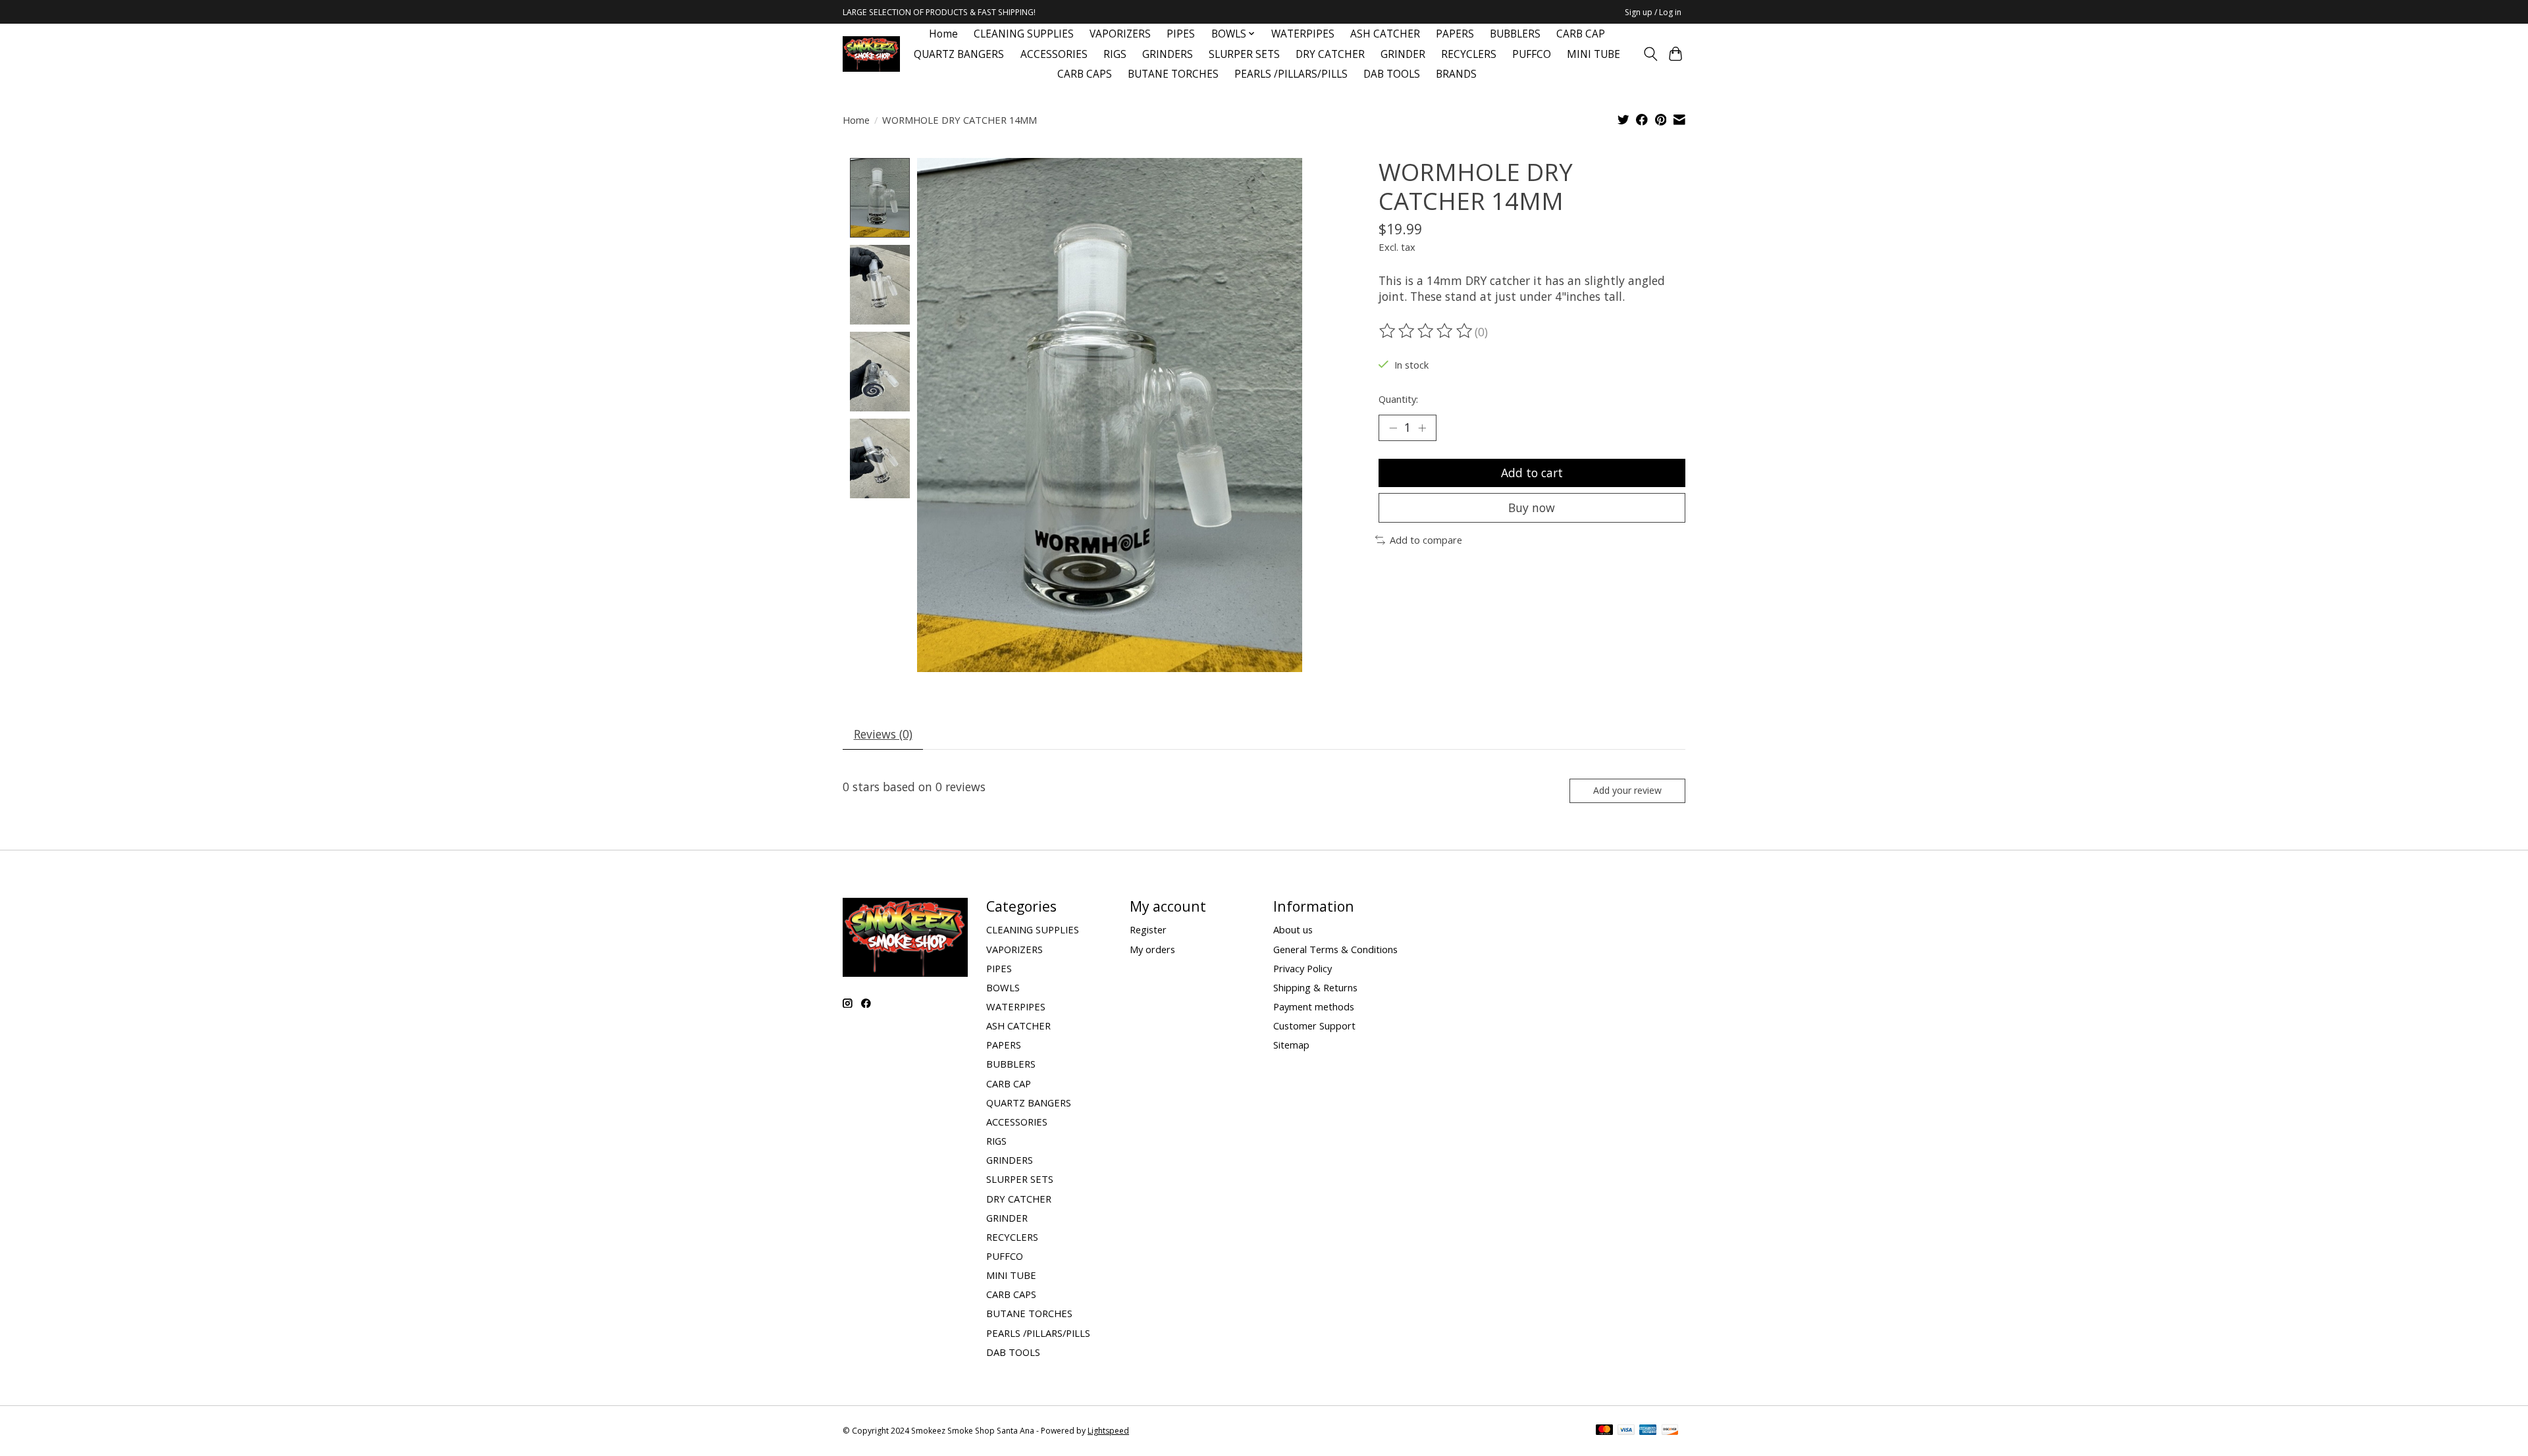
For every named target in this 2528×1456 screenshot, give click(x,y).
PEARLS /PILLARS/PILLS (1291, 74)
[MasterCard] (1604, 1431)
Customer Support (1314, 1026)
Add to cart (1532, 473)
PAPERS (1455, 34)
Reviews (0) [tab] (883, 734)
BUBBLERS (1515, 34)
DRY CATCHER (1330, 54)
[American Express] (1648, 1431)
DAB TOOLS (1392, 74)
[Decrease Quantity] (1393, 428)
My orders (1152, 949)
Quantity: (1398, 399)
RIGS (1115, 54)
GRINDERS (1168, 54)
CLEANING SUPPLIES (1024, 34)
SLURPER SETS (1244, 54)
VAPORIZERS (1120, 34)
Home (943, 34)
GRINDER (1403, 54)
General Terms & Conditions (1335, 949)
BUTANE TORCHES (1173, 74)
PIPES (1181, 34)
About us (1293, 929)
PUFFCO (1532, 54)
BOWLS (1003, 987)
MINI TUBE (1593, 54)
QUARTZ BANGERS (959, 54)
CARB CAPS (1085, 74)
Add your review (1627, 790)
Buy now (1532, 507)
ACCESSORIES (1054, 54)
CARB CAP (1581, 34)
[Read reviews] (1427, 331)
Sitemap (1291, 1045)
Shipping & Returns (1315, 987)
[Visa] (1626, 1431)
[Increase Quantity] (1422, 428)
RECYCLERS (1469, 54)
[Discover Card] (1670, 1431)
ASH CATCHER (1385, 34)
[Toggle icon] (1650, 54)
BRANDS (1456, 74)
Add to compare (1426, 540)
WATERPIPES (1303, 34)
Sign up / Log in (1653, 12)
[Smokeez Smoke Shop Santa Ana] (871, 54)
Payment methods (1314, 1006)
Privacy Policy (1303, 968)
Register (1148, 929)
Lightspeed (1108, 1431)
